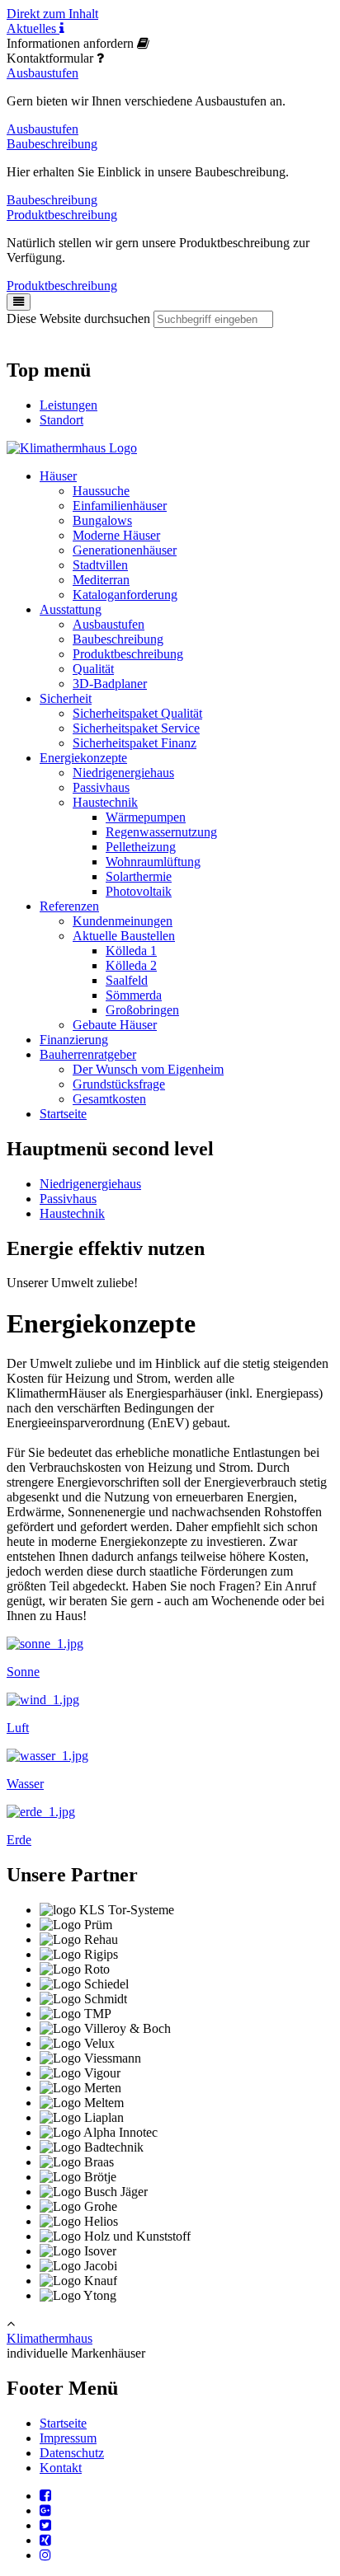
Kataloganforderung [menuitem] (125, 595)
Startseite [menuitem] (63, 1114)
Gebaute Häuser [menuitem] (115, 1025)
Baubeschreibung (52, 144)
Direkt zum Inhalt (52, 14)
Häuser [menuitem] (58, 476)
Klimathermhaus (50, 2338)
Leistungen (68, 405)
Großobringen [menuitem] (142, 1010)
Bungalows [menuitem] (102, 520)
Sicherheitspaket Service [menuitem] (136, 728)
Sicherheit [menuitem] (66, 698)
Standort (61, 420)
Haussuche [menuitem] (101, 491)
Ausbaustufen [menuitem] (109, 624)
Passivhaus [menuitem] (101, 787)
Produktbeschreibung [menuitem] (128, 654)
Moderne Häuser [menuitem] (116, 535)
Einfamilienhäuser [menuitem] (120, 506)
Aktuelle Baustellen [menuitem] (124, 936)
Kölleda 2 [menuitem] (131, 965)
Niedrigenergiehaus (90, 1184)
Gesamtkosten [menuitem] (109, 1099)
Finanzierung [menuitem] (74, 1040)
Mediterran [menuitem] (101, 580)
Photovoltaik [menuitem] (139, 891)
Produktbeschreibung (62, 215)
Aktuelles (33, 28)
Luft (18, 1728)
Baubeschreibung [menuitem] (118, 639)
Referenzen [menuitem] (69, 906)
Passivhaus (68, 1199)
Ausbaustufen (42, 73)
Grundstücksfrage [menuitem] (119, 1084)
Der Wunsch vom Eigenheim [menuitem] (148, 1069)
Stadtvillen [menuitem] (100, 565)
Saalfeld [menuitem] (127, 980)
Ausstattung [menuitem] (71, 609)
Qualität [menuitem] (93, 669)
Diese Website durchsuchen (78, 318)
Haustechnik (72, 1213)
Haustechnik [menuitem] (105, 802)
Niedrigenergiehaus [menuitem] (123, 773)
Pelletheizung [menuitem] (141, 847)
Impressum (68, 2438)
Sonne (23, 1672)
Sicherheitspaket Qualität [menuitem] (137, 713)
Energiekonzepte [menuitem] (83, 758)
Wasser (25, 1784)
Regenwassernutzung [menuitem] (161, 832)
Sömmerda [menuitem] (134, 995)
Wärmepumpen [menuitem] (146, 817)
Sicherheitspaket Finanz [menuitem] (135, 743)
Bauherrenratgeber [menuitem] (88, 1054)
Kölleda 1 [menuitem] (131, 951)
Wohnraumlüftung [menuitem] (153, 862)
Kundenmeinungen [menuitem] (123, 921)
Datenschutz (72, 2453)
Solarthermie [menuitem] (139, 876)
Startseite (63, 2423)
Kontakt (61, 2468)
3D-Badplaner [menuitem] (110, 684)
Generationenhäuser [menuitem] (125, 550)
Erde (19, 1840)
